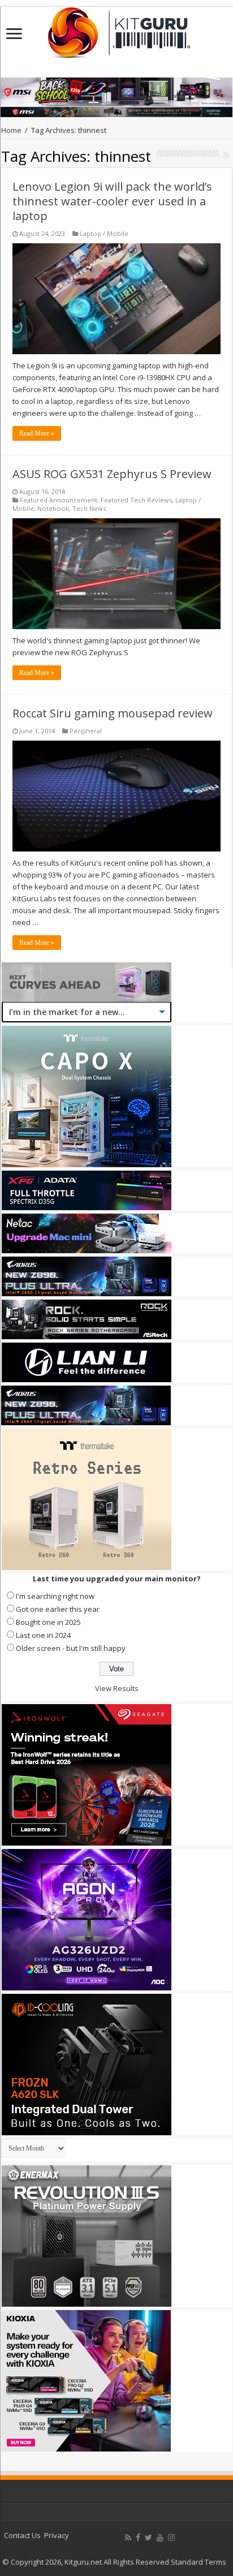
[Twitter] (148, 2538)
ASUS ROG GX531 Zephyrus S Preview (112, 474)
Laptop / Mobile (104, 233)
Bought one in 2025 (48, 1622)
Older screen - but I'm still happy (71, 1648)
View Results (117, 1688)
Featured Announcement (59, 500)
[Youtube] (160, 2538)
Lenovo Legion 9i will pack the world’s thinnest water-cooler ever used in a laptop (112, 201)
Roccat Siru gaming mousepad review (113, 713)
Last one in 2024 (43, 1635)
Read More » (37, 433)
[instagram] (171, 2538)
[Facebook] (138, 2538)
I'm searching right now (55, 1596)
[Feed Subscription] (226, 155)
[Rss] (128, 2538)
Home (11, 130)
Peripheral (86, 731)
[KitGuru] (116, 29)
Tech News (89, 508)
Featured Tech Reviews (136, 500)
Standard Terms (199, 2562)
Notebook (53, 508)
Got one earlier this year (58, 1609)
